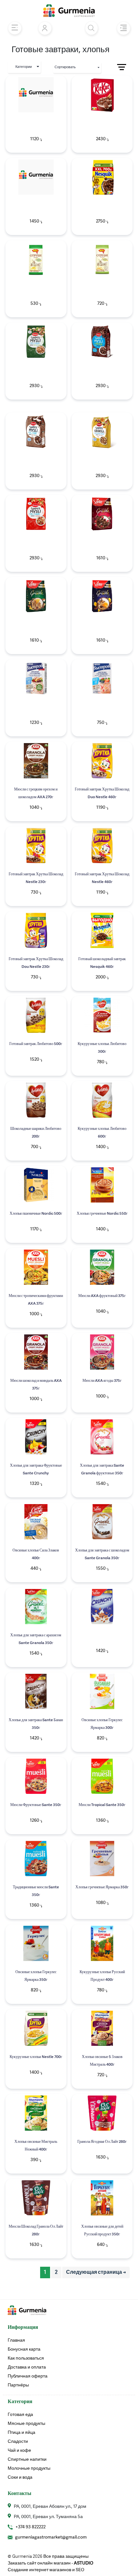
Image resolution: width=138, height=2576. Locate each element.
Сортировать (65, 67)
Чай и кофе (19, 2450)
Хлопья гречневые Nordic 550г (102, 1214)
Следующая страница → (96, 2272)
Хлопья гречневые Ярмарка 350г (102, 1887)
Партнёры (18, 2385)
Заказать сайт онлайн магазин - (51, 2563)
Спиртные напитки (27, 2459)
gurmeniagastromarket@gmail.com (51, 2537)
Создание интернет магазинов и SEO (46, 2570)
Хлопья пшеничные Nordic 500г (36, 1214)
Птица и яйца (22, 2433)
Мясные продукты (26, 2424)
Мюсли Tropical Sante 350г (102, 1805)
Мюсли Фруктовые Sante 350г (36, 1805)
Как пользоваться (26, 2358)
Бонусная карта (24, 2349)
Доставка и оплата (27, 2367)
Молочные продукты (29, 2468)
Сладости (18, 2442)
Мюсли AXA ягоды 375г (102, 1381)
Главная (16, 2340)
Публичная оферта (28, 2376)
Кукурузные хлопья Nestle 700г (36, 2057)
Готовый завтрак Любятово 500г (36, 1044)
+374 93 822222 (30, 2527)
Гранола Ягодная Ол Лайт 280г (102, 2142)
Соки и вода (20, 2477)
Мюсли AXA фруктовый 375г (102, 1296)
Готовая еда (20, 2415)
